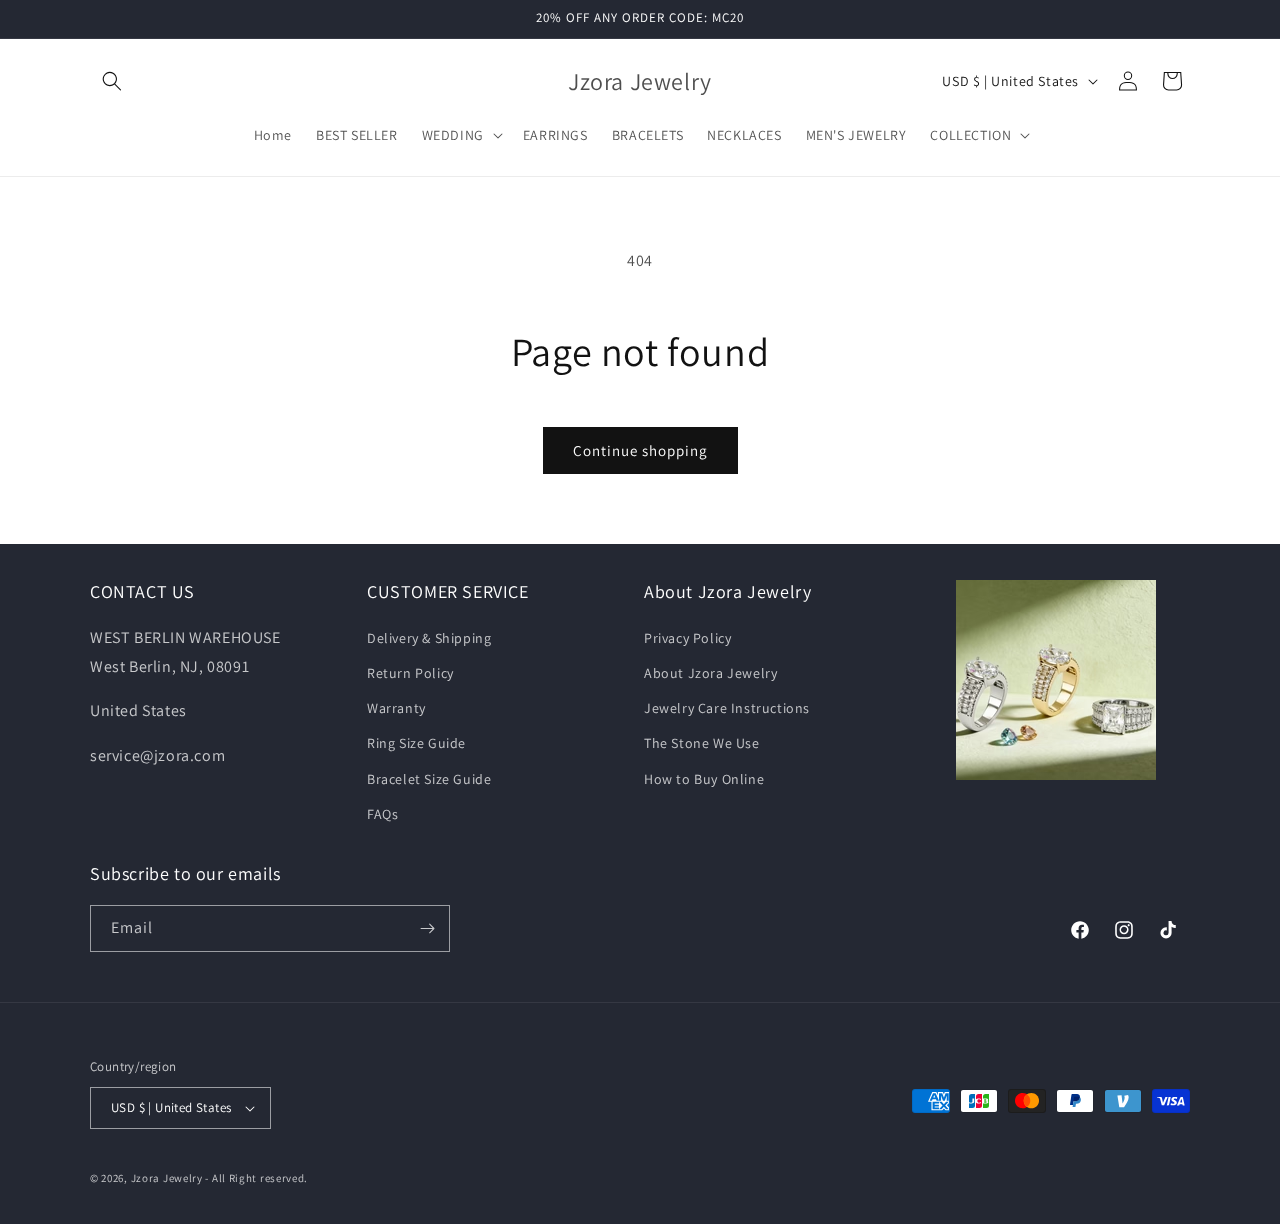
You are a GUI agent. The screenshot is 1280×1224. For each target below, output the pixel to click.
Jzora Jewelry (167, 1178)
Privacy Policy (687, 638)
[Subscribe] (427, 928)
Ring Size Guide (416, 743)
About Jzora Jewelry (710, 673)
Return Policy (410, 673)
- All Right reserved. (256, 1178)
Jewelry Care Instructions (727, 708)
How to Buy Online (704, 779)
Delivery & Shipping (429, 638)
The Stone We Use (702, 743)
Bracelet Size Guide (429, 779)
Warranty (396, 708)
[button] (112, 81)
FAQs (382, 814)
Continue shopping (640, 450)
